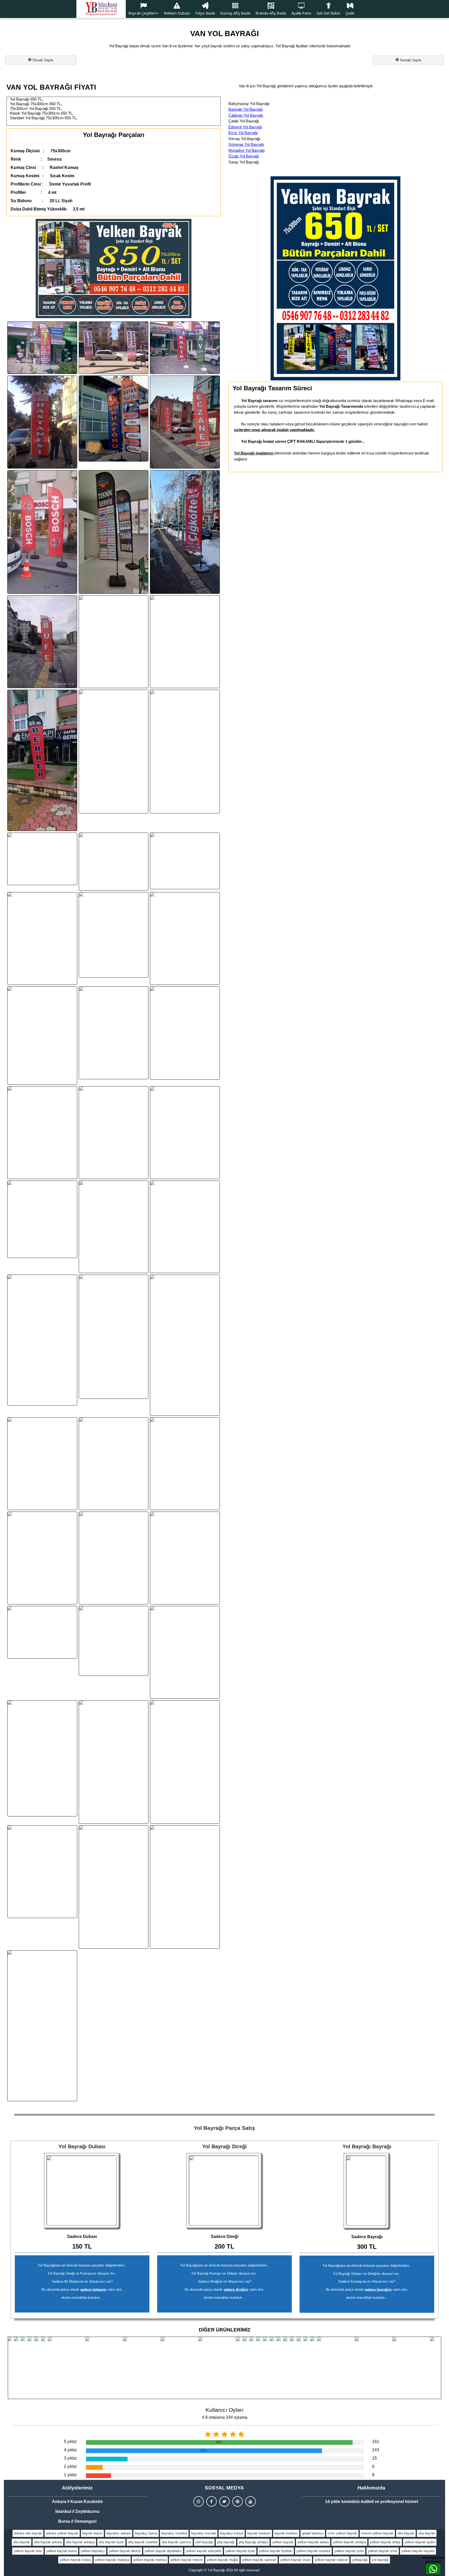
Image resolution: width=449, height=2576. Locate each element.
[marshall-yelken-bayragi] (42, 1464)
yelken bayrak (283, 2542)
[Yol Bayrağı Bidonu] (82, 2191)
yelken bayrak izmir (349, 2551)
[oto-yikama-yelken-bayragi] (42, 1133)
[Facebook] (212, 2501)
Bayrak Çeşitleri (142, 13)
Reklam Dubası (177, 13)
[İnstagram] (199, 2501)
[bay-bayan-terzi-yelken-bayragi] (185, 1133)
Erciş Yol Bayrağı (243, 133)
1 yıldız (70, 2475)
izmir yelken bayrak (342, 2533)
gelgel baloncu (313, 2533)
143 (376, 2450)
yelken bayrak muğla (222, 2560)
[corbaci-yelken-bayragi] (42, 938)
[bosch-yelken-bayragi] (42, 532)
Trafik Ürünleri (141, 29)
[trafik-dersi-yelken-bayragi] (114, 1887)
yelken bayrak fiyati (240, 2551)
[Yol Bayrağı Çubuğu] (224, 2191)
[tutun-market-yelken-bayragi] (42, 1219)
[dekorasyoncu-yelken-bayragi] (185, 1227)
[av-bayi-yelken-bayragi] (185, 348)
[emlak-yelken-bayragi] (42, 859)
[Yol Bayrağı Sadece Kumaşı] (367, 2191)
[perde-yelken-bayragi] (42, 1632)
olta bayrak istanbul (143, 2542)
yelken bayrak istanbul (313, 2551)
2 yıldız (70, 2466)
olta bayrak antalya (80, 2542)
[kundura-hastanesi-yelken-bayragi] (42, 422)
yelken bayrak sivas (295, 2560)
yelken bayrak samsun (259, 2560)
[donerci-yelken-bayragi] (185, 751)
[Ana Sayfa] (101, 9)
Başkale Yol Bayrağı (246, 109)
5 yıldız (70, 2442)
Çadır (350, 13)
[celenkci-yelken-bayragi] (114, 642)
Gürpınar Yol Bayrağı (246, 144)
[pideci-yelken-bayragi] (42, 1558)
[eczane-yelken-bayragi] (185, 422)
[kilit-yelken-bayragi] (42, 348)
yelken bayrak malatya (112, 2560)
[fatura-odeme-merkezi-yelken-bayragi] (42, 1036)
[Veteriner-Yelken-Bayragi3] (42, 1340)
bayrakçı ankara (119, 2533)
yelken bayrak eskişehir (204, 2551)
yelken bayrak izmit (383, 2551)
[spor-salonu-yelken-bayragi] (185, 1762)
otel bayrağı (204, 2542)
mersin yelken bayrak (377, 2533)
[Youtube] (250, 2501)
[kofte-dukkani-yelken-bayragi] (185, 1033)
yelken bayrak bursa (61, 2551)
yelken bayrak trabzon (331, 2560)
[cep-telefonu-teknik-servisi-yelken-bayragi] (114, 348)
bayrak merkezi (259, 2533)
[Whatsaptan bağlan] (433, 2569)
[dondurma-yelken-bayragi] (114, 1227)
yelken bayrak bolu (28, 2551)
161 (376, 2442)
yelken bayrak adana (313, 2542)
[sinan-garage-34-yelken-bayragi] (185, 938)
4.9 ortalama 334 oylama (225, 2417)
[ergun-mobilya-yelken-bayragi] (114, 1558)
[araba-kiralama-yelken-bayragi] (185, 1558)
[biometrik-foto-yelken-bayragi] (114, 862)
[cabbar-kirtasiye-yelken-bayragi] (114, 1464)
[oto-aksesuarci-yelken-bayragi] (185, 861)
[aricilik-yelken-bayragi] (185, 1887)
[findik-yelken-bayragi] (185, 1464)
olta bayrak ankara (48, 2542)
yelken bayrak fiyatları (276, 2551)
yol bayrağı (380, 2560)
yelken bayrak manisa (150, 2560)
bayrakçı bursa (146, 2533)
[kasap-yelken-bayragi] (114, 1033)
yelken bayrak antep (385, 2542)
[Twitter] (224, 2501)
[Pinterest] (237, 2501)
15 (374, 2458)
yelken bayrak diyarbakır (163, 2551)
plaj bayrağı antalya (253, 2542)
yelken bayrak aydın (420, 2542)
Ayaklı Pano (301, 13)
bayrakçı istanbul (174, 2533)
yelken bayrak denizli (125, 2551)
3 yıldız (70, 2458)
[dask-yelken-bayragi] (114, 1762)
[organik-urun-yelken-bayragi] (114, 751)
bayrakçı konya (232, 2533)
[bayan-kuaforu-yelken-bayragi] (114, 419)
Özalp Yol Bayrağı (244, 156)
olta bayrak (406, 2533)
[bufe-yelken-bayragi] (42, 642)
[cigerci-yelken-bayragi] (185, 642)
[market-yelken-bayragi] (185, 1345)
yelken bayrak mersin (187, 2560)
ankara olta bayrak (28, 2533)
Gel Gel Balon (328, 13)
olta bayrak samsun (176, 2542)
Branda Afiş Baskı (271, 13)
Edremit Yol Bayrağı (245, 127)
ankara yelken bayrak (62, 2533)
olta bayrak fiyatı (111, 2542)
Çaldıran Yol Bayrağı (246, 115)
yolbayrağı (360, 2560)
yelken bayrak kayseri (418, 2551)
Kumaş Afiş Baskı (235, 13)
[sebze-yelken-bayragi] (42, 1758)
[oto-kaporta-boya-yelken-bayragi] (185, 1652)
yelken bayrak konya (75, 2560)
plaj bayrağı (226, 2542)
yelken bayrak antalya (349, 2542)
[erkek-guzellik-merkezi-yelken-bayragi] (114, 935)
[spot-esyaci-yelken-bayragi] (42, 1872)
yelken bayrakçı (93, 2551)
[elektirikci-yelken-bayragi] (114, 1337)
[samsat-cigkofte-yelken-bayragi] (185, 532)
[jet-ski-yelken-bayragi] (42, 2026)
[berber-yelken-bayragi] (42, 760)
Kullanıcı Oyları (224, 2410)
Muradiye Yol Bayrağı (247, 150)
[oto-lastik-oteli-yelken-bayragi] (114, 1641)
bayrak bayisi (92, 2533)
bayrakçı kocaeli (204, 2533)
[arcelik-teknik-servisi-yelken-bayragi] (114, 532)
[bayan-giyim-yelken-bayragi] (114, 1133)
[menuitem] (143, 9)
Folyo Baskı (205, 13)
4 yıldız (70, 2450)
